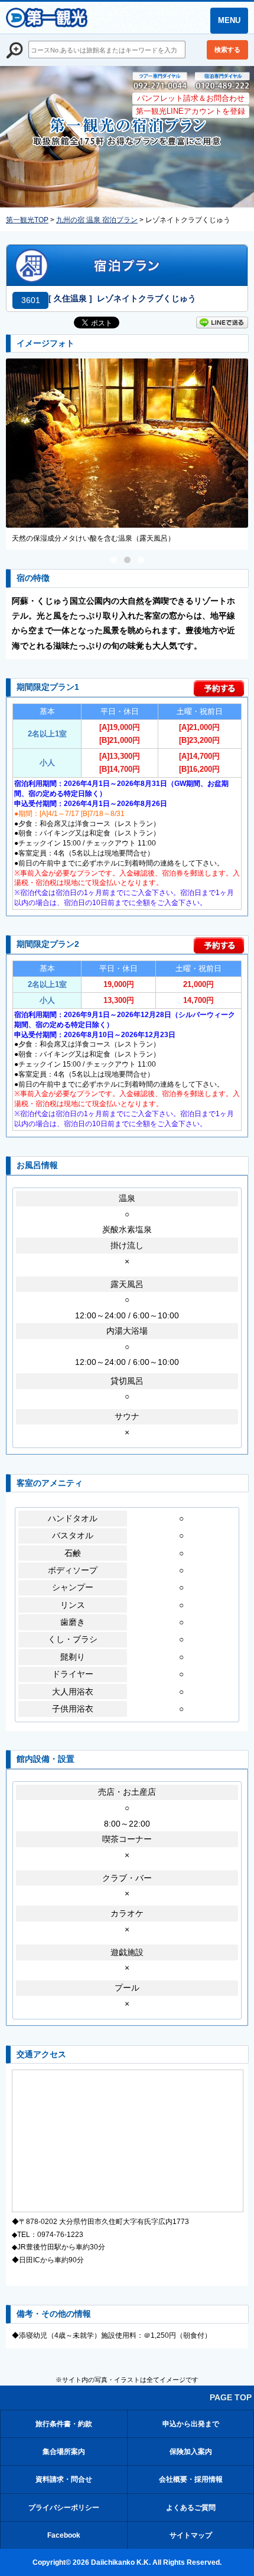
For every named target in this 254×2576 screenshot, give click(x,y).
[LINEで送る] (222, 325)
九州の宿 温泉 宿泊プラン (97, 220)
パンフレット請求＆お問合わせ (191, 98)
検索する (227, 50)
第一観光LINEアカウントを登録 (190, 111)
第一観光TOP (27, 220)
